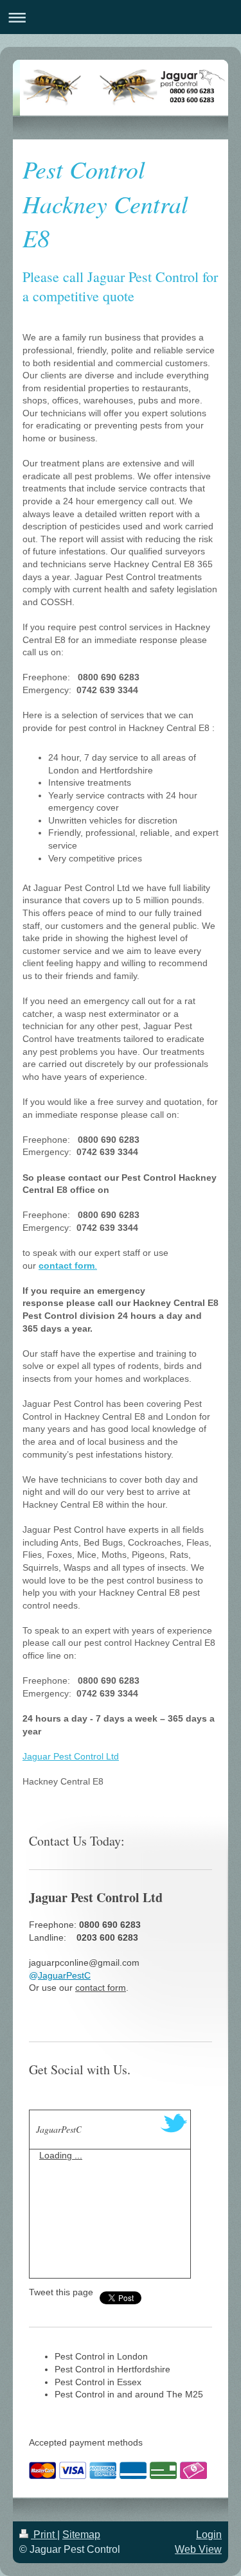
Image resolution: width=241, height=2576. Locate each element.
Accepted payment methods (86, 2442)
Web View (198, 2549)
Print (44, 2535)
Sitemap (81, 2535)
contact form (101, 1988)
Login (209, 2535)
